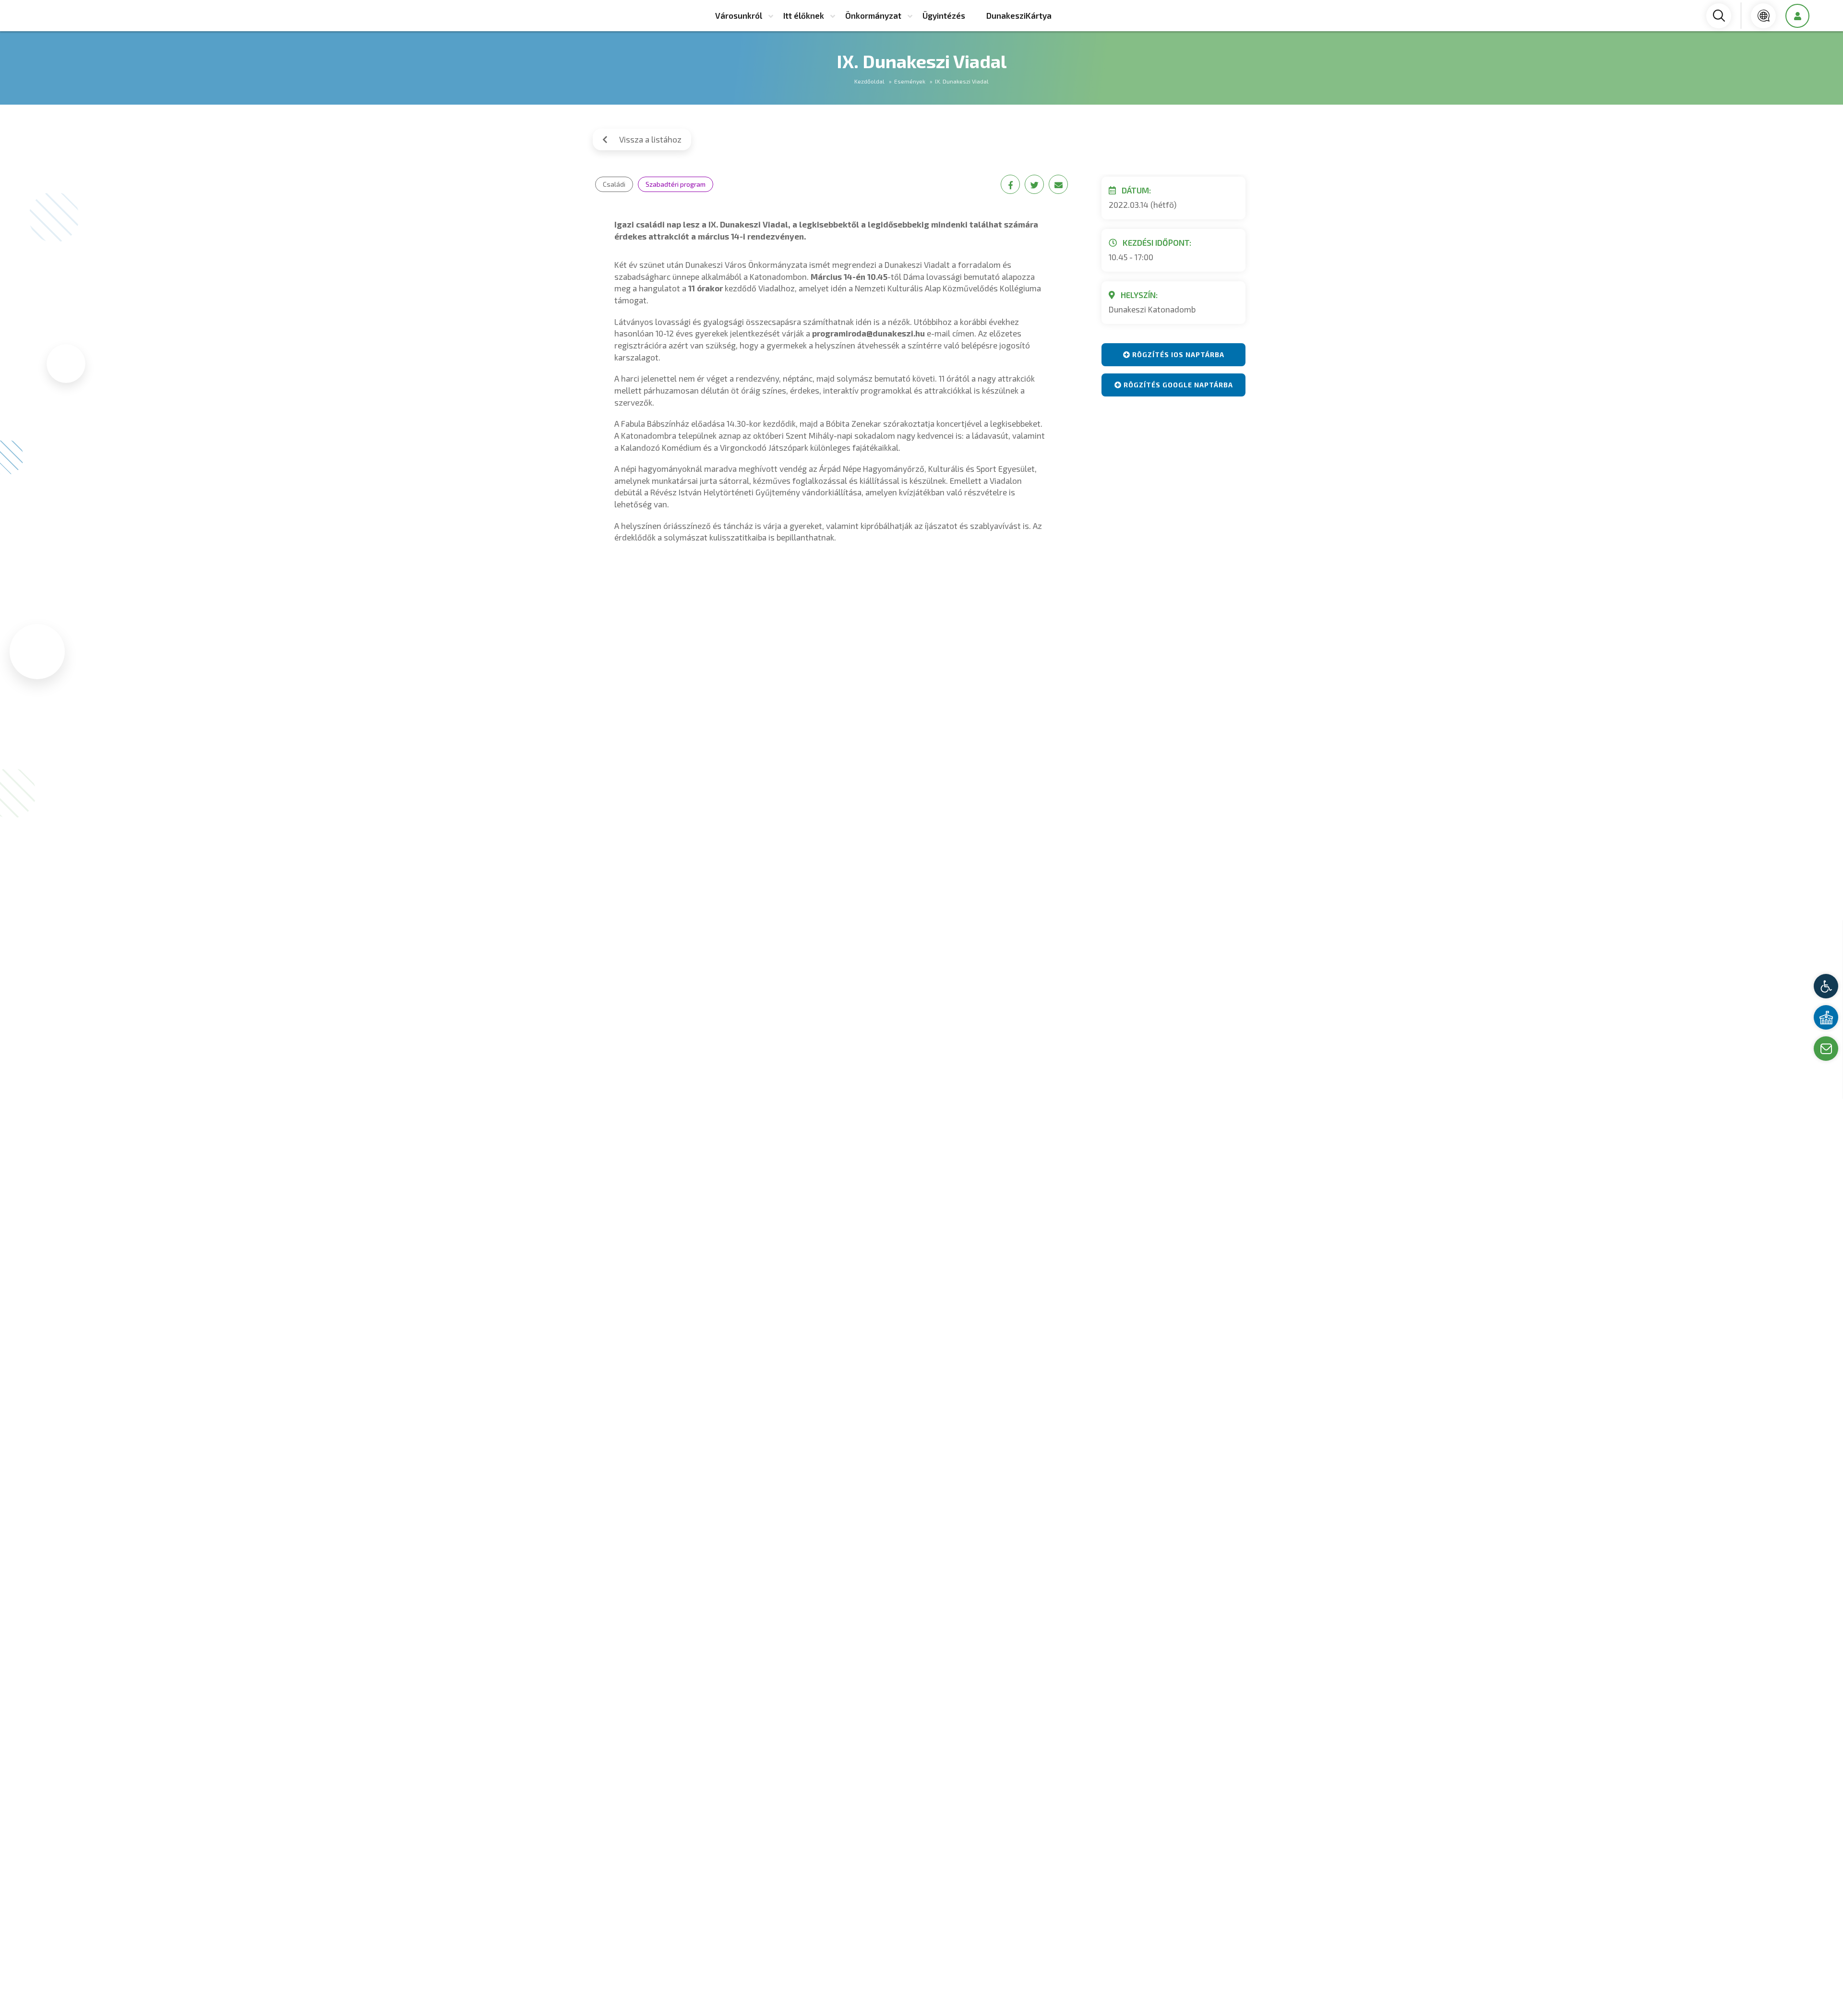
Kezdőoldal (869, 81)
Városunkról (739, 15)
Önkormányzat (873, 15)
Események (910, 81)
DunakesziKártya (1019, 15)
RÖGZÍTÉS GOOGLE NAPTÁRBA (1177, 385)
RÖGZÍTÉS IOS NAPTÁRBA (1177, 354)
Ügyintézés (944, 15)
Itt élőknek (804, 15)
